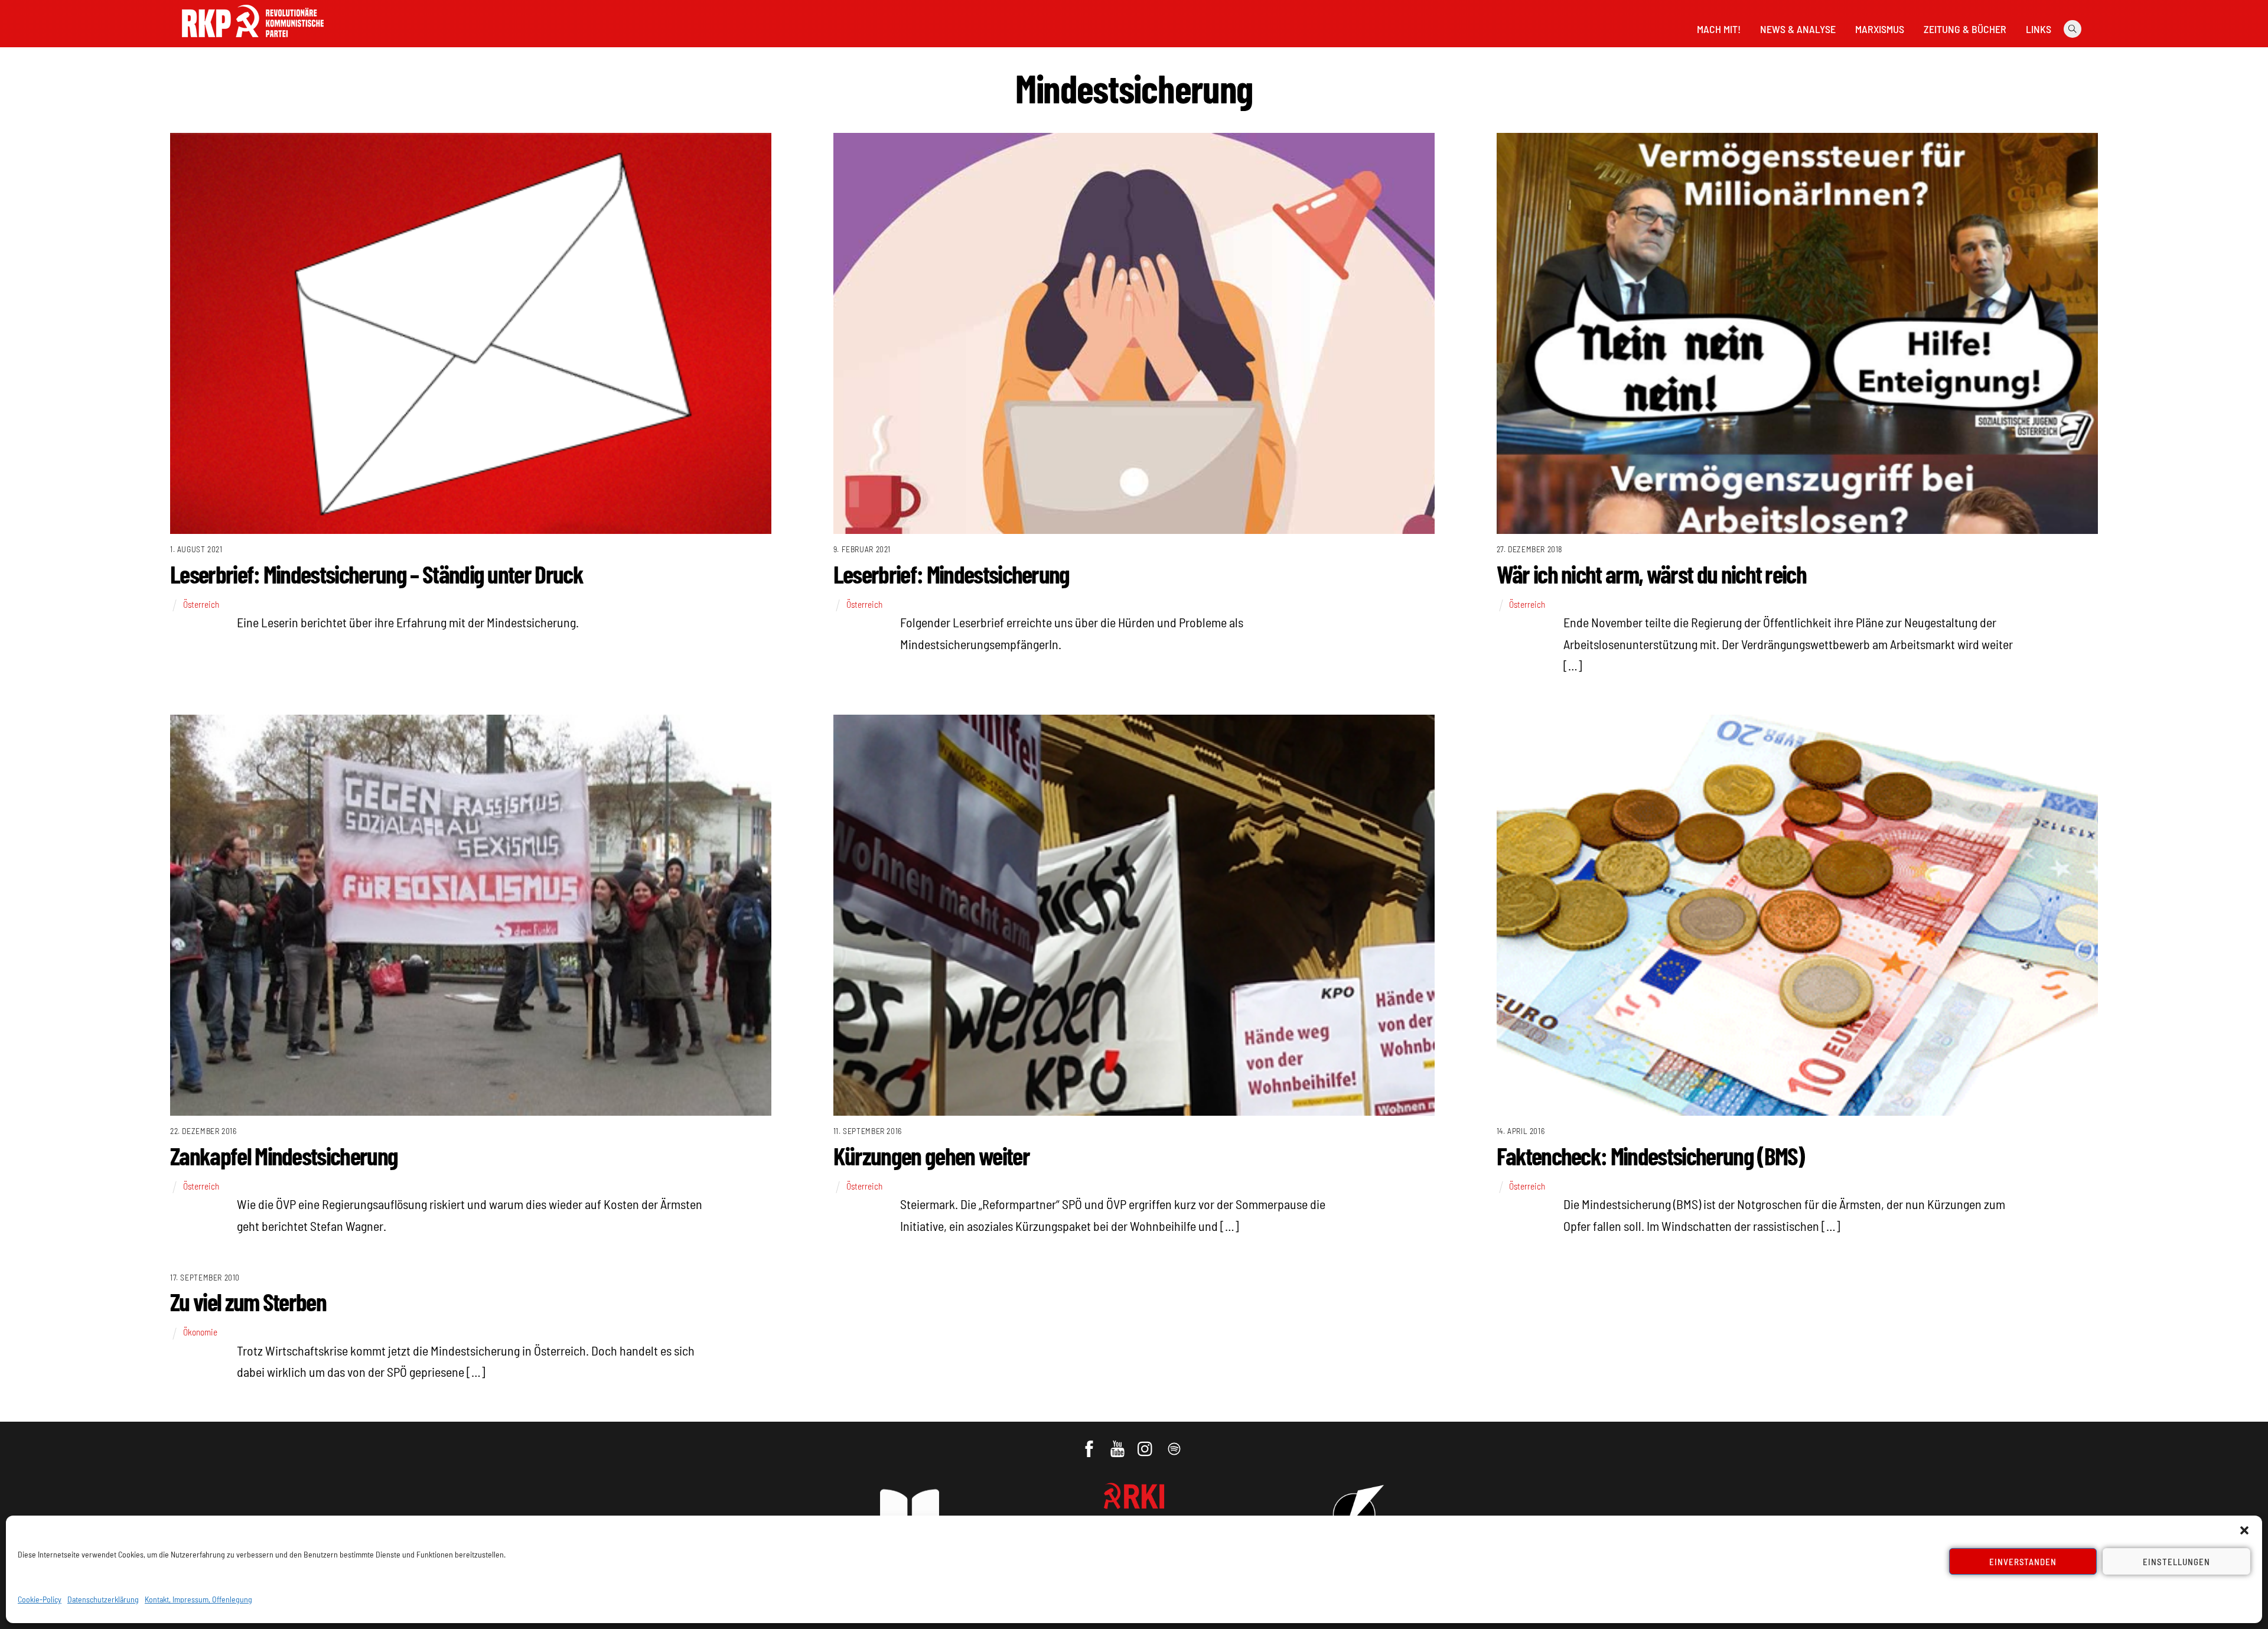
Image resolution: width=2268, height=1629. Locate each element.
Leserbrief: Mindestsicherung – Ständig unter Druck (377, 574)
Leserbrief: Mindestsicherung (951, 574)
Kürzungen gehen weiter (931, 1155)
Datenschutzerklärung (103, 1599)
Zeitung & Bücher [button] (1965, 29)
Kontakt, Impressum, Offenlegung (198, 1599)
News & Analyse (1798, 29)
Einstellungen (2176, 1562)
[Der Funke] (253, 41)
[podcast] (1175, 1443)
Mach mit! (1719, 29)
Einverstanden (2023, 1562)
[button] (2244, 1530)
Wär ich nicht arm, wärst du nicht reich (1651, 574)
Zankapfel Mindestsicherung (284, 1155)
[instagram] (1147, 1443)
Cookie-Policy (40, 1599)
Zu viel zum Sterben (248, 1301)
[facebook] (1090, 1443)
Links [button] (2039, 29)
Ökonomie (200, 1332)
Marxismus (1880, 29)
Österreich (201, 604)
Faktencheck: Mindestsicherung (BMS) (1651, 1155)
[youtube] (1118, 1443)
